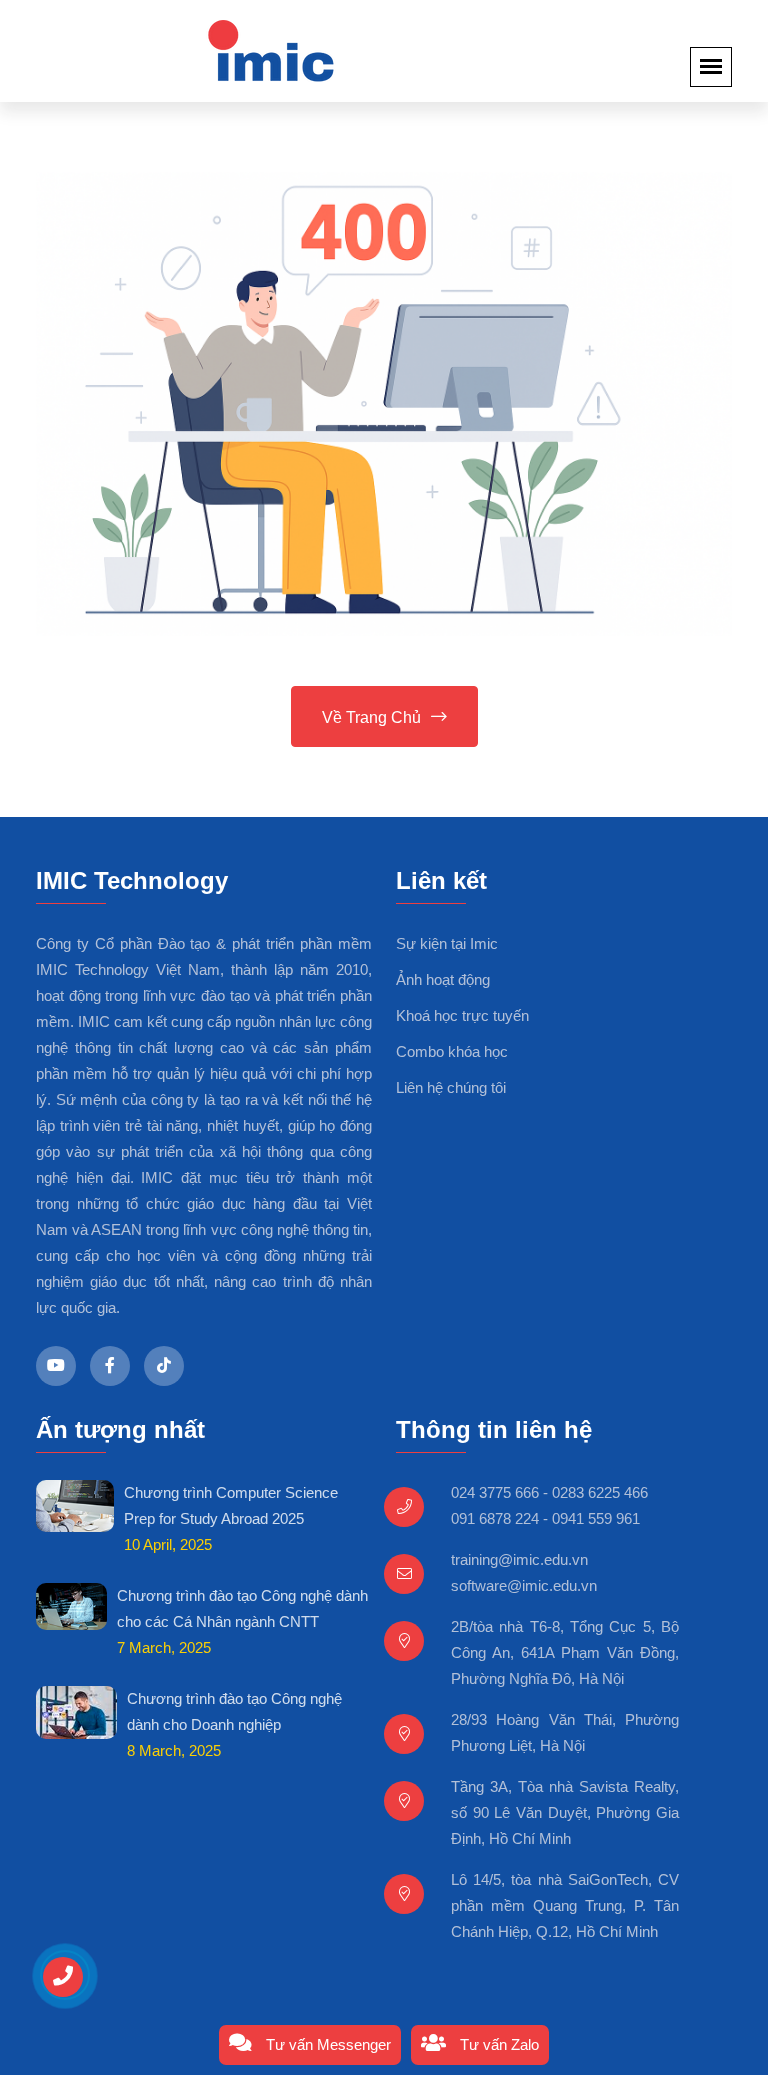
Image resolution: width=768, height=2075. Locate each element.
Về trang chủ (371, 717)
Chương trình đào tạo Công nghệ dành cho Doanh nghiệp (234, 1711)
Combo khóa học (452, 1051)
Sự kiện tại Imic (447, 943)
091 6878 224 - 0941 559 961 (545, 1518)
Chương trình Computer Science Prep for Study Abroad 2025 (231, 1505)
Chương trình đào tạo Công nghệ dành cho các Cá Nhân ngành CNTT (242, 1608)
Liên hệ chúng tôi (451, 1087)
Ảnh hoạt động (443, 979)
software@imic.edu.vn (524, 1585)
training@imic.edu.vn (519, 1559)
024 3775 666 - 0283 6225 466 (549, 1492)
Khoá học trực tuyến (462, 1015)
